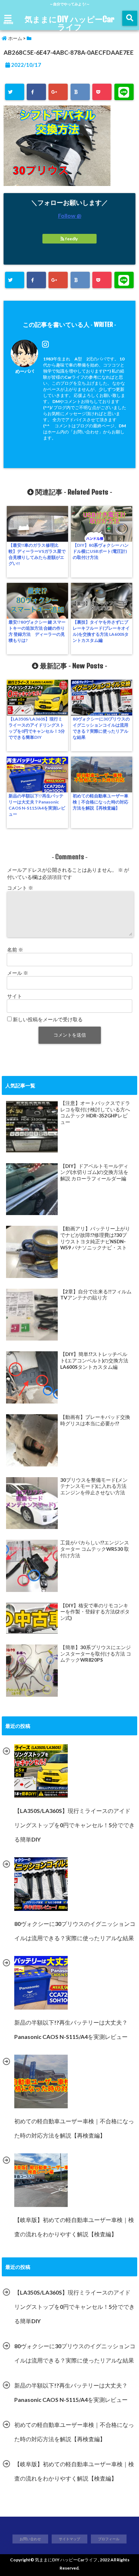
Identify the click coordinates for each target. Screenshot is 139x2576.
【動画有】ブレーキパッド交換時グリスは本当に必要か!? (95, 1420)
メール (18, 973)
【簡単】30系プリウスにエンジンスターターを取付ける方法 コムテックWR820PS (96, 1654)
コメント (20, 888)
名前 (15, 950)
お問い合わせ (30, 2539)
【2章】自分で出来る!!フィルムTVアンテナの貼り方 (96, 1295)
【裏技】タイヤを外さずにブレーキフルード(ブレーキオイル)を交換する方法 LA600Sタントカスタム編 (101, 631)
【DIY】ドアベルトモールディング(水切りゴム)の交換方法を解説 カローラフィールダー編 (94, 1172)
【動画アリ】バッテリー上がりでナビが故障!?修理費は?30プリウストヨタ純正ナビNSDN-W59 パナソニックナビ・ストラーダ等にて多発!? (95, 1238)
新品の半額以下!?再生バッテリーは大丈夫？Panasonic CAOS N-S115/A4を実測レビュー (37, 805)
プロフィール (109, 2539)
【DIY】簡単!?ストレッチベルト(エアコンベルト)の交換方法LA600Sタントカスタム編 (94, 1360)
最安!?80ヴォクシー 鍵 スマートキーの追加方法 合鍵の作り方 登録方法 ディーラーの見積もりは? (37, 631)
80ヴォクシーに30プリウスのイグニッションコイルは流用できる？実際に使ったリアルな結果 (101, 728)
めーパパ (25, 371)
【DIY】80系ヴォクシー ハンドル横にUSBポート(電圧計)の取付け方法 (101, 551)
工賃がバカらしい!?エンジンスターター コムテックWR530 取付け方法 (95, 1549)
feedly (71, 239)
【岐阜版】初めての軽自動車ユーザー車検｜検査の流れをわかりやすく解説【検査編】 (74, 2471)
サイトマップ (69, 2539)
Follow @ (70, 215)
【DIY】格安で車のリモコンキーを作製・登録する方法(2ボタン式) (95, 1612)
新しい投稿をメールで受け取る (48, 1019)
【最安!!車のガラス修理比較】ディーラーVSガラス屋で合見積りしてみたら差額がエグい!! (37, 554)
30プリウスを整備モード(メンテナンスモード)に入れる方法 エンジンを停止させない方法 (94, 1486)
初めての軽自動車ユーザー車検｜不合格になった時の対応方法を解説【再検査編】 (101, 802)
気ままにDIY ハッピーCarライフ (69, 23)
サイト (15, 996)
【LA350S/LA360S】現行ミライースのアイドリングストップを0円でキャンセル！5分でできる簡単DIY (37, 728)
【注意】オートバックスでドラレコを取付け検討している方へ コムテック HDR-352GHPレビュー (95, 1113)
